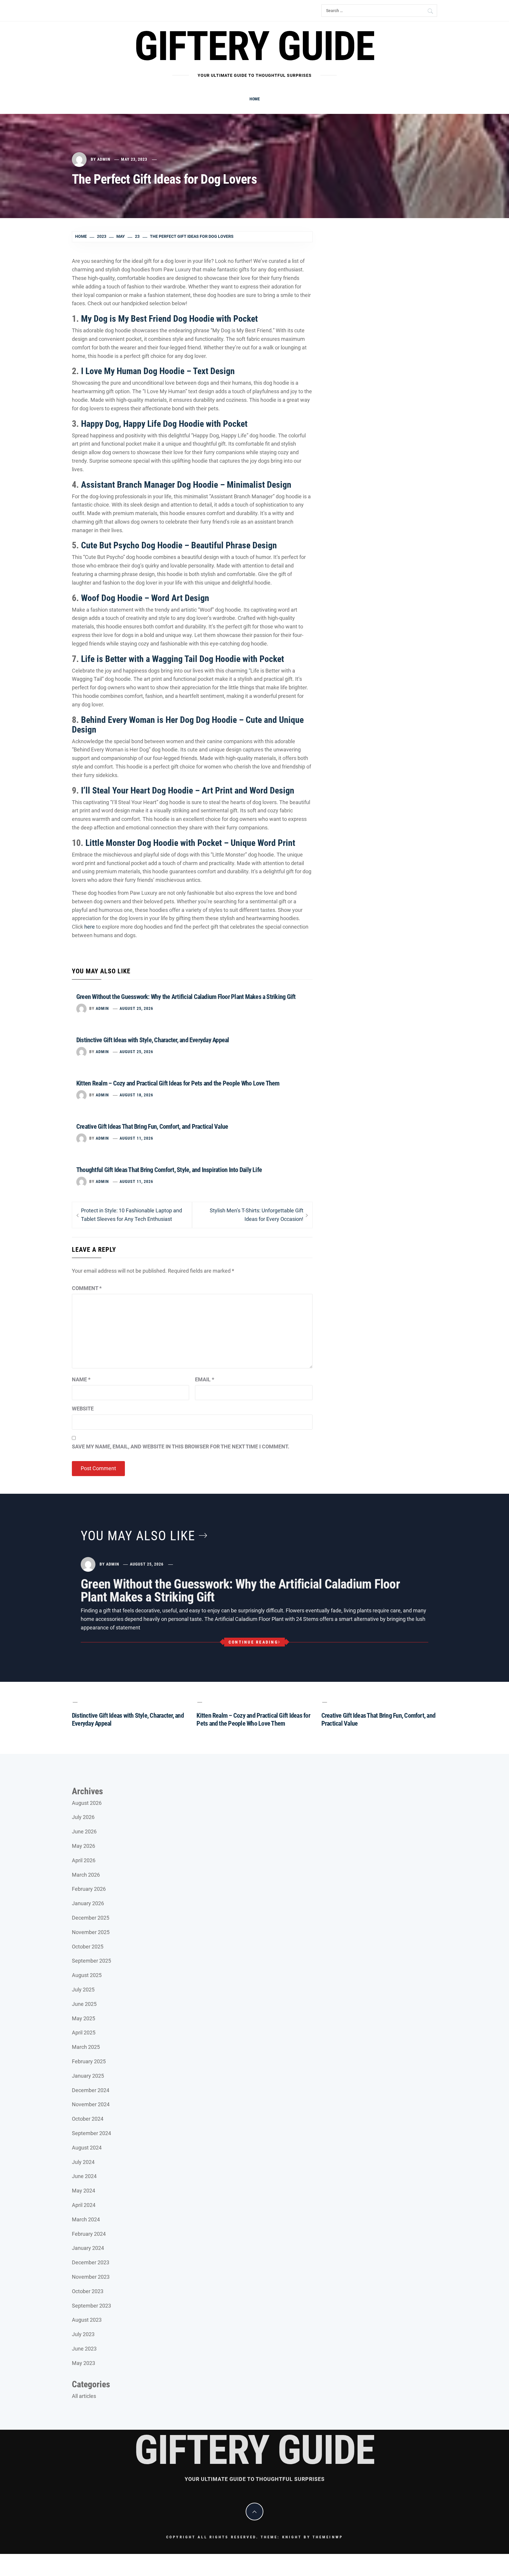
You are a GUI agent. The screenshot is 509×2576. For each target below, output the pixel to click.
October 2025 (88, 1947)
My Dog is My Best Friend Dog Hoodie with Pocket (169, 319)
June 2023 (84, 2349)
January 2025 (88, 2076)
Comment (87, 1288)
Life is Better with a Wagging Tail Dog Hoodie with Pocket (182, 659)
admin (104, 159)
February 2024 (89, 2234)
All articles (84, 2396)
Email (205, 1379)
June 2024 (84, 2176)
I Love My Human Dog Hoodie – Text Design (158, 371)
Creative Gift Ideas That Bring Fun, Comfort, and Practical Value (152, 1127)
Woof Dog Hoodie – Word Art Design (145, 598)
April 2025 (84, 2033)
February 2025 (89, 2061)
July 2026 (83, 1817)
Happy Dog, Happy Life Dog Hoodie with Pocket (164, 424)
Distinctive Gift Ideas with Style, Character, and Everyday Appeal (153, 1040)
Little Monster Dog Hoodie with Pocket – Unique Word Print (190, 843)
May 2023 (84, 2363)
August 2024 (87, 2148)
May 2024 (84, 2191)
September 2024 (91, 2133)
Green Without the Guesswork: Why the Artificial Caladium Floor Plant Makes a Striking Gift (186, 997)
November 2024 (91, 2104)
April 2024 (84, 2205)
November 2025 (91, 1932)
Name (81, 1379)
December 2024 (91, 2090)
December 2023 (91, 2262)
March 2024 (86, 2219)
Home (255, 99)
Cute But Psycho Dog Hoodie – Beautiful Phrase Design (179, 545)
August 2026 (87, 1803)
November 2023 (91, 2277)
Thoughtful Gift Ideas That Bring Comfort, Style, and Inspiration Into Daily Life (169, 1170)
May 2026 (84, 1846)
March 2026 (86, 1875)
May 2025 (84, 2018)
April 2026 (84, 1860)
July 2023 (83, 2334)
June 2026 (84, 1831)
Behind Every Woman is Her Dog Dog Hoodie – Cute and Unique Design (188, 725)
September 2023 (91, 2306)
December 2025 (91, 1918)
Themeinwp (328, 2537)
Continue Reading (253, 1642)
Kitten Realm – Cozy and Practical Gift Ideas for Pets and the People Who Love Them (178, 1083)
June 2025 (84, 2004)
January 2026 (88, 1903)
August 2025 (87, 1975)
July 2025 (83, 1990)
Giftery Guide (254, 46)
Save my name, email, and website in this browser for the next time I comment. (181, 1446)
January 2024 (88, 2248)
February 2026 (89, 1889)
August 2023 (87, 2320)
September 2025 (91, 1961)
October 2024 (88, 2119)
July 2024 (83, 2162)
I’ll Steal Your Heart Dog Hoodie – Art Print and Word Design (188, 790)
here (90, 927)
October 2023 (88, 2291)
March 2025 (86, 2047)
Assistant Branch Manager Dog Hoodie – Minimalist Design (186, 485)
